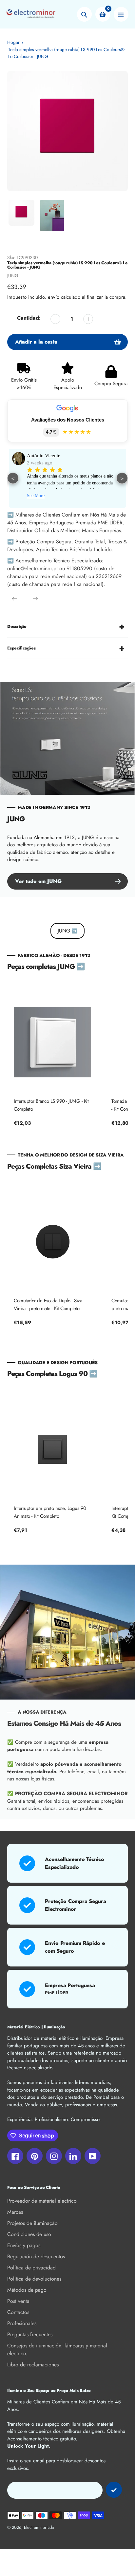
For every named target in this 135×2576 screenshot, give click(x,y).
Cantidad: (29, 318)
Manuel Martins (43, 456)
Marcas (15, 2212)
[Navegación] (121, 14)
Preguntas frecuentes (30, 2334)
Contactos (18, 2312)
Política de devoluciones (34, 2279)
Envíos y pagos (24, 2245)
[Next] (35, 599)
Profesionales (22, 2323)
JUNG (13, 275)
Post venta (18, 2301)
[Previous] (14, 599)
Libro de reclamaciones (33, 2365)
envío (54, 297)
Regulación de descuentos (36, 2256)
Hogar (13, 42)
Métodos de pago (27, 2290)
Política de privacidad (31, 2268)
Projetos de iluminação (32, 2223)
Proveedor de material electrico (42, 2201)
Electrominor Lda (39, 2527)
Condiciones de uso (29, 2234)
